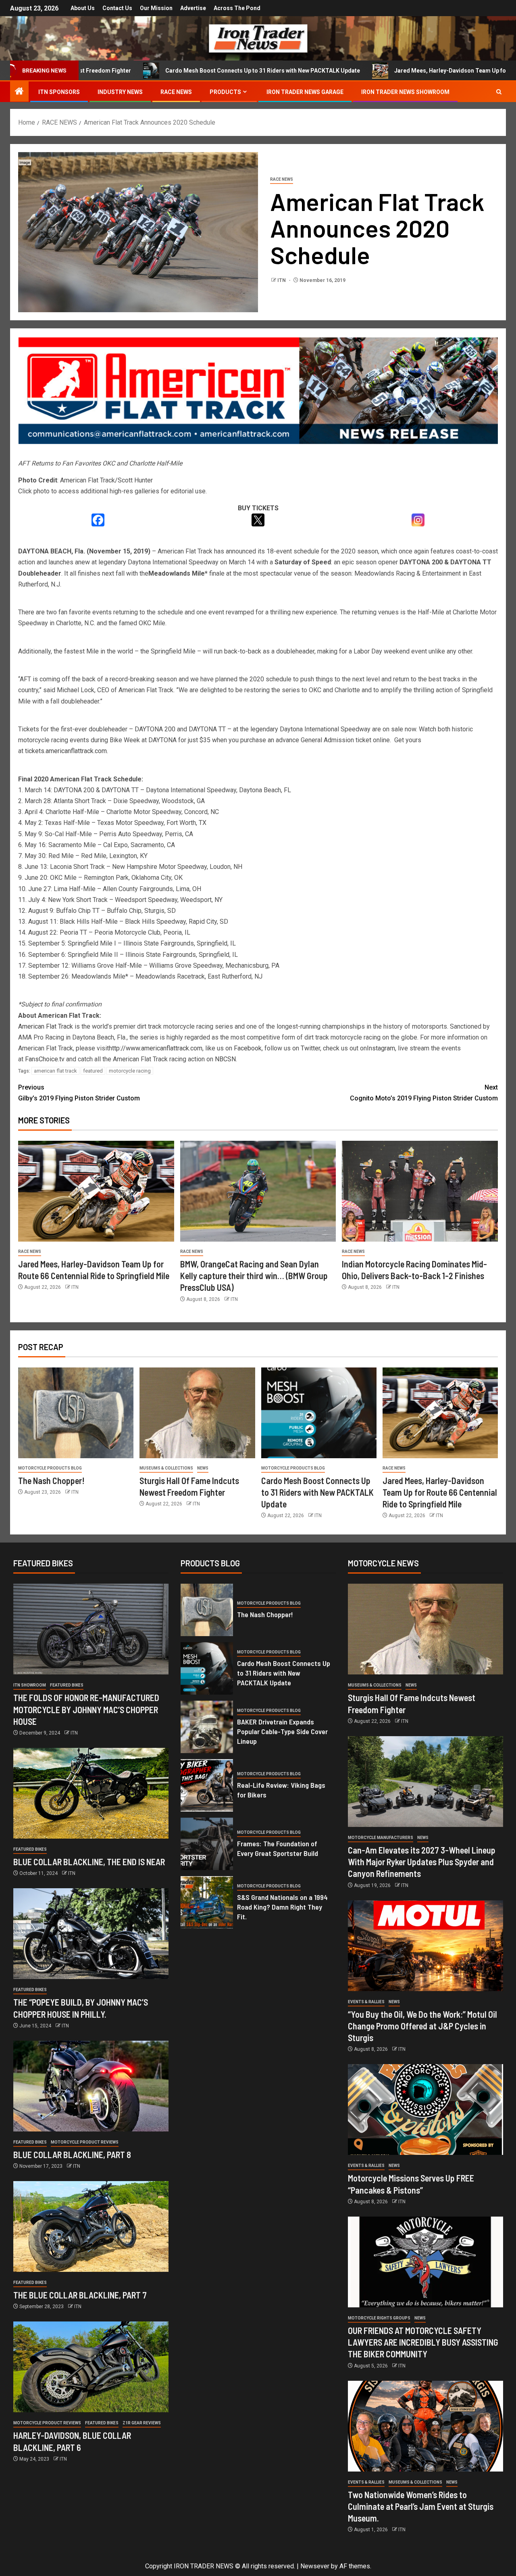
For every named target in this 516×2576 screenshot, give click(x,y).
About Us (83, 8)
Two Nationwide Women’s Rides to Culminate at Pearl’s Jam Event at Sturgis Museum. (421, 2506)
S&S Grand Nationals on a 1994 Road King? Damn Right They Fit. (282, 1907)
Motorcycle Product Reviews (85, 2142)
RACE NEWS (176, 92)
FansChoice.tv (45, 1059)
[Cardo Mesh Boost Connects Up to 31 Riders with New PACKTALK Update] (319, 1413)
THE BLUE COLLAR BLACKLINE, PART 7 (80, 2295)
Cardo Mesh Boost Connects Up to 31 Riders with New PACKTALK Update (166, 71)
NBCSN (225, 1059)
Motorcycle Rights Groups (379, 2318)
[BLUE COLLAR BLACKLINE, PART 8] (91, 2086)
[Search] (499, 92)
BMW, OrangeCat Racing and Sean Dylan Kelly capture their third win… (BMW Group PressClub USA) (254, 1276)
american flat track (55, 1071)
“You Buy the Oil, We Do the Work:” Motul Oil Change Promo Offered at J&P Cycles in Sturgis (422, 2026)
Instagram (381, 1048)
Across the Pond (237, 8)
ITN (282, 280)
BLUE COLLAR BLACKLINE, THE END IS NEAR (89, 1862)
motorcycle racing (130, 1071)
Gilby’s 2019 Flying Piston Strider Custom (79, 1093)
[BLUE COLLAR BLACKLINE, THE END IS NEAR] (91, 1793)
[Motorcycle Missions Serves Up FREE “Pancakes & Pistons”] (425, 2109)
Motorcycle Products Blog (50, 1468)
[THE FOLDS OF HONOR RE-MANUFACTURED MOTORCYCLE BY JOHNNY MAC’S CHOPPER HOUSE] (91, 1629)
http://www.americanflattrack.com (156, 1048)
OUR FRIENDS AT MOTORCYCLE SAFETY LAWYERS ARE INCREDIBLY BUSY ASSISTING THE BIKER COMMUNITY (423, 2342)
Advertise (193, 8)
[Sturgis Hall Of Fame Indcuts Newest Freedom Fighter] (197, 1413)
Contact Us (117, 8)
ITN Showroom (30, 1685)
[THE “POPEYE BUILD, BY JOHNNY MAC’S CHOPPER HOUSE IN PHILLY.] (91, 1934)
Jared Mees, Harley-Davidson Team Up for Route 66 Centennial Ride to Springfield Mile (440, 1492)
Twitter (310, 1048)
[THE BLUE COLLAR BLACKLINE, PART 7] (91, 2226)
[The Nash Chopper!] (76, 1413)
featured (93, 1071)
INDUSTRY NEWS (120, 92)
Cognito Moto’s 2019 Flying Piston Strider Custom (424, 1093)
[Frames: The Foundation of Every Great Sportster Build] (207, 1844)
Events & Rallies (366, 2002)
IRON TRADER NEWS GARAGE (305, 92)
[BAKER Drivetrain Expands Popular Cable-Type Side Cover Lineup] (207, 1727)
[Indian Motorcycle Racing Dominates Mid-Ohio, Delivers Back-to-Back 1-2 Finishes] (420, 1191)
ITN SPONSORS (59, 92)
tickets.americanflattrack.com (66, 751)
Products (225, 92)
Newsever (315, 2566)
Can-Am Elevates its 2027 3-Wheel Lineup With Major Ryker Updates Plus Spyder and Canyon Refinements (422, 1862)
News (203, 1468)
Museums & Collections (166, 1468)
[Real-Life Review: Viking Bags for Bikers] (207, 1785)
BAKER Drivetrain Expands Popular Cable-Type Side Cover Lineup (282, 1731)
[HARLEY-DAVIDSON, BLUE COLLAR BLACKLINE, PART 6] (91, 2367)
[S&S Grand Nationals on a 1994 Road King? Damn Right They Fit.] (207, 1902)
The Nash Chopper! (51, 1480)
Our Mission (156, 8)
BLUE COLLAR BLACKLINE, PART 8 (72, 2154)
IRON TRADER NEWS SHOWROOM (405, 92)
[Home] (19, 92)
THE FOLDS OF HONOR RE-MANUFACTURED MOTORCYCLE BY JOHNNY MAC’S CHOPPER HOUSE (86, 1709)
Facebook (248, 1048)
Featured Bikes (67, 1685)
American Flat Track (46, 1026)
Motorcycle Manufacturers (381, 1838)
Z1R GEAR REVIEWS (142, 2423)
